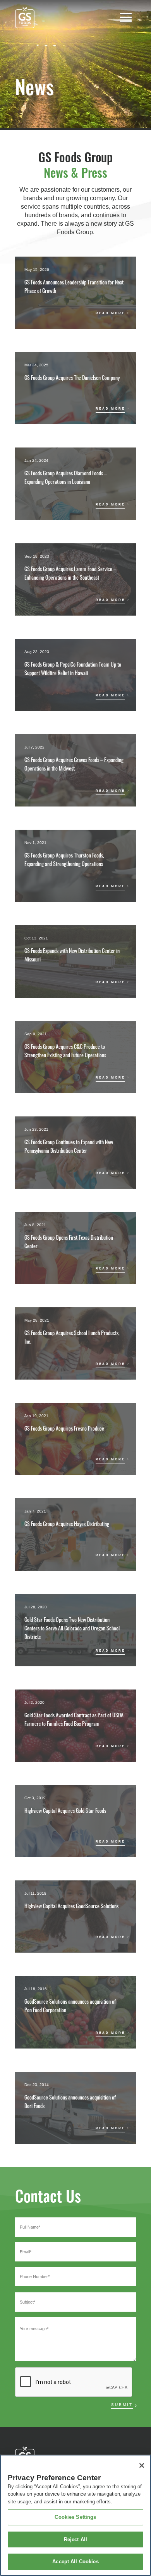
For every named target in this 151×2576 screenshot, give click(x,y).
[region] (75, 2515)
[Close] (142, 2465)
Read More (110, 313)
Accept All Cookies (75, 2562)
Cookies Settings (75, 2517)
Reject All (75, 2539)
